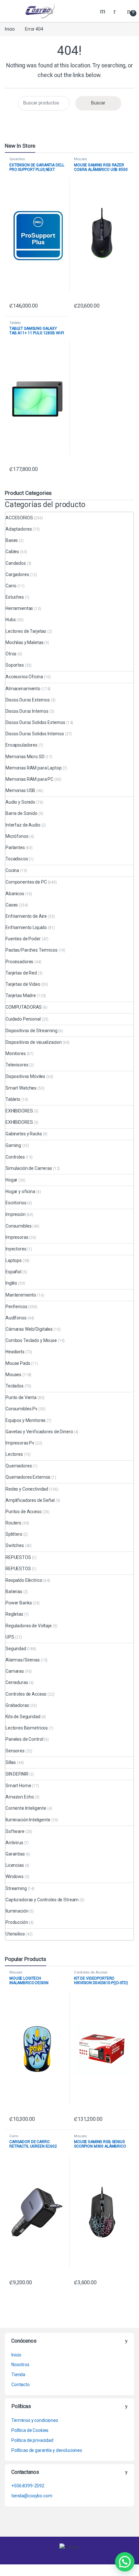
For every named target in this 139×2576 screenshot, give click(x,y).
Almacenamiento (23, 689)
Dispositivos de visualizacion (34, 1042)
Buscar (98, 103)
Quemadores (19, 1466)
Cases (12, 905)
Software (15, 1831)
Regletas (14, 1614)
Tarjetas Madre (21, 995)
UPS (10, 1637)
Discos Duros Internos (27, 711)
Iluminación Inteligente (28, 1820)
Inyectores (16, 1249)
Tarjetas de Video (23, 984)
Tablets (15, 323)
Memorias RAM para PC (29, 779)
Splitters (14, 1534)
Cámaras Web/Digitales (29, 1329)
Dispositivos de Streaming (32, 1031)
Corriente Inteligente (26, 1808)
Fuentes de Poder (23, 939)
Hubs (11, 620)
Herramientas (19, 608)
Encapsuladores (21, 745)
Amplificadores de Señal (30, 1500)
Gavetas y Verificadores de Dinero (39, 1432)
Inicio (10, 29)
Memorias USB (20, 790)
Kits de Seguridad (23, 1717)
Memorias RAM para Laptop (34, 768)
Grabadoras (17, 1705)
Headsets (15, 1352)
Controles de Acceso (26, 1694)
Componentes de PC (26, 882)
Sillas (11, 1762)
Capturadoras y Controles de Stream (42, 1900)
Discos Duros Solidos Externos (35, 722)
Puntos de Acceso (24, 1512)
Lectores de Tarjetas (26, 631)
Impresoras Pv (20, 1443)
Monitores (16, 1053)
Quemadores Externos (28, 1477)
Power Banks (19, 1603)
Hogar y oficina (20, 1191)
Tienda (18, 2375)
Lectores (14, 1454)
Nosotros (20, 2365)
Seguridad (16, 1649)
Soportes (15, 665)
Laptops (14, 1260)
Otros (11, 654)
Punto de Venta (21, 1397)
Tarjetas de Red (21, 973)
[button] (125, 2562)
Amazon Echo (20, 1797)
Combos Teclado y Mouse (31, 1340)
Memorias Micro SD (25, 757)
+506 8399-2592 (28, 2486)
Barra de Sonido (21, 813)
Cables (12, 552)
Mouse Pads (18, 1363)
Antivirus (14, 1843)
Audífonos (16, 1318)
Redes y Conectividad (27, 1489)
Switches (15, 1545)
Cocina (12, 870)
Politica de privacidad (32, 2440)
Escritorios (16, 1203)
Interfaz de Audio (23, 825)
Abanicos (15, 894)
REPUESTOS (18, 1557)
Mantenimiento (21, 1295)
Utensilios (15, 1934)
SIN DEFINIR (17, 1774)
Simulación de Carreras (29, 1168)
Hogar (11, 1180)
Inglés (11, 1283)
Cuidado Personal (23, 1019)
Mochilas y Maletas (24, 642)
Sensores (15, 1751)
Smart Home (18, 1786)
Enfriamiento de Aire (26, 916)
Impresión (16, 1214)
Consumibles (18, 1226)
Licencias (15, 1865)
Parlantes (15, 847)
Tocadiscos (17, 859)
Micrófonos (17, 836)
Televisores (17, 1065)
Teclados (15, 1386)
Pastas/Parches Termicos (32, 950)
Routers (13, 1523)
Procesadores (19, 962)
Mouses (80, 159)
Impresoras (17, 1237)
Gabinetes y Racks (24, 1134)
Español (13, 1272)
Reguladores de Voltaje (29, 1626)
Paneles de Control (24, 1739)
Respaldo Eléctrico (24, 1580)
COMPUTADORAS (24, 1007)
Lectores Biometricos (27, 1728)
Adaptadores (19, 529)
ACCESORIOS (19, 518)
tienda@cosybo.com (32, 2496)
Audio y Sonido (20, 802)
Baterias (14, 1592)
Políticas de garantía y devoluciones (47, 2450)
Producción (17, 1922)
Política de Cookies (30, 2430)
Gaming (13, 1145)
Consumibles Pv (21, 1409)
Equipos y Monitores (26, 1420)
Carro (11, 586)
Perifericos (16, 1307)
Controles (15, 1157)
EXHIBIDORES (19, 1111)
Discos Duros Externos (28, 700)
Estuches (15, 597)
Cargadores (17, 574)
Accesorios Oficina (24, 677)
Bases (12, 540)
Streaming (16, 1888)
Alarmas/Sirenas (23, 1660)
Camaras (15, 1671)
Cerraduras (17, 1682)
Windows (15, 1876)
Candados (16, 563)
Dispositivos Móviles (25, 1076)
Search (103, 11)
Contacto (21, 2385)
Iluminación (17, 1911)
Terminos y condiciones (35, 2420)
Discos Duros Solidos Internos (35, 734)
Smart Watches (21, 1088)
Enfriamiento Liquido (26, 927)
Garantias (17, 159)
